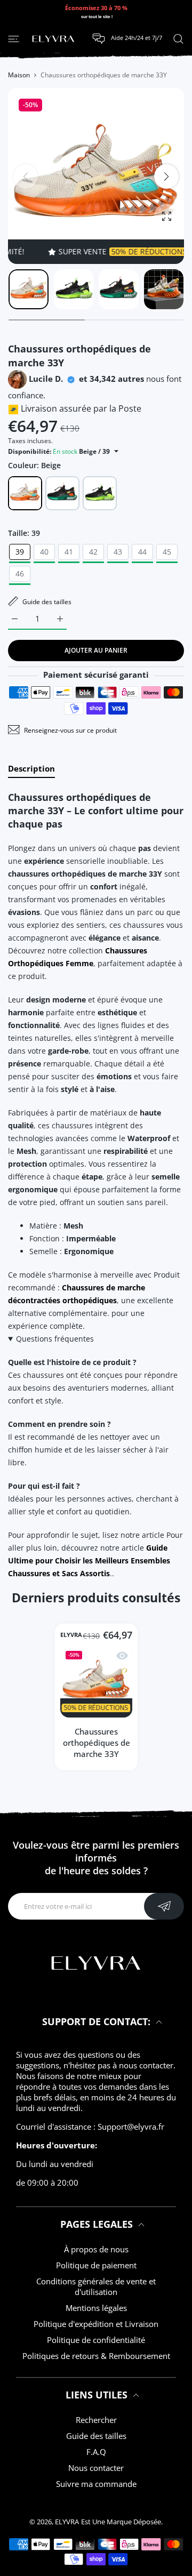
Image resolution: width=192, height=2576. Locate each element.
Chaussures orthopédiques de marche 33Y (96, 1743)
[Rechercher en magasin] (178, 38)
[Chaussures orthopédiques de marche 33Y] (96, 1682)
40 (44, 552)
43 (118, 552)
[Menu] (14, 38)
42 (93, 552)
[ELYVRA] (53, 39)
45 (167, 552)
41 (69, 552)
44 (142, 552)
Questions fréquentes (55, 1339)
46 (20, 573)
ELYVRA (71, 1635)
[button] (166, 176)
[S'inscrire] (164, 1906)
